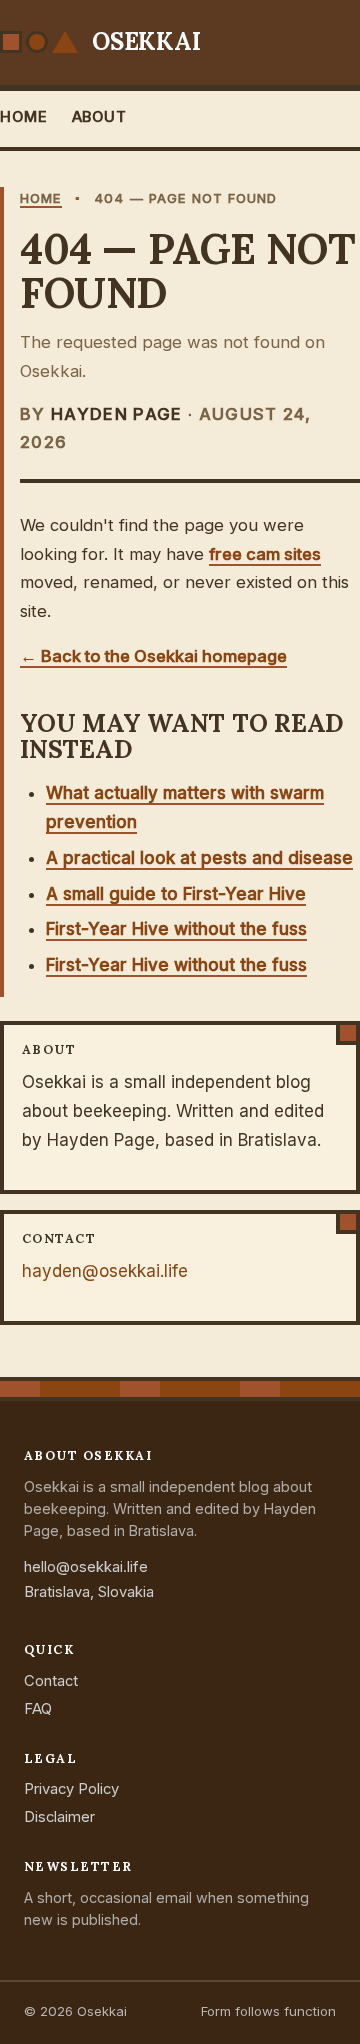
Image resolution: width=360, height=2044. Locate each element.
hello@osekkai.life (86, 1567)
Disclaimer (59, 1817)
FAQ (38, 1709)
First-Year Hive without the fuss (176, 929)
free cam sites (265, 554)
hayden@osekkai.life (105, 1271)
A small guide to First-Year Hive (176, 894)
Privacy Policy (71, 1789)
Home (24, 117)
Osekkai (146, 41)
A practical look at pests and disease (199, 858)
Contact (51, 1681)
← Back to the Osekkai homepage (153, 656)
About (99, 117)
